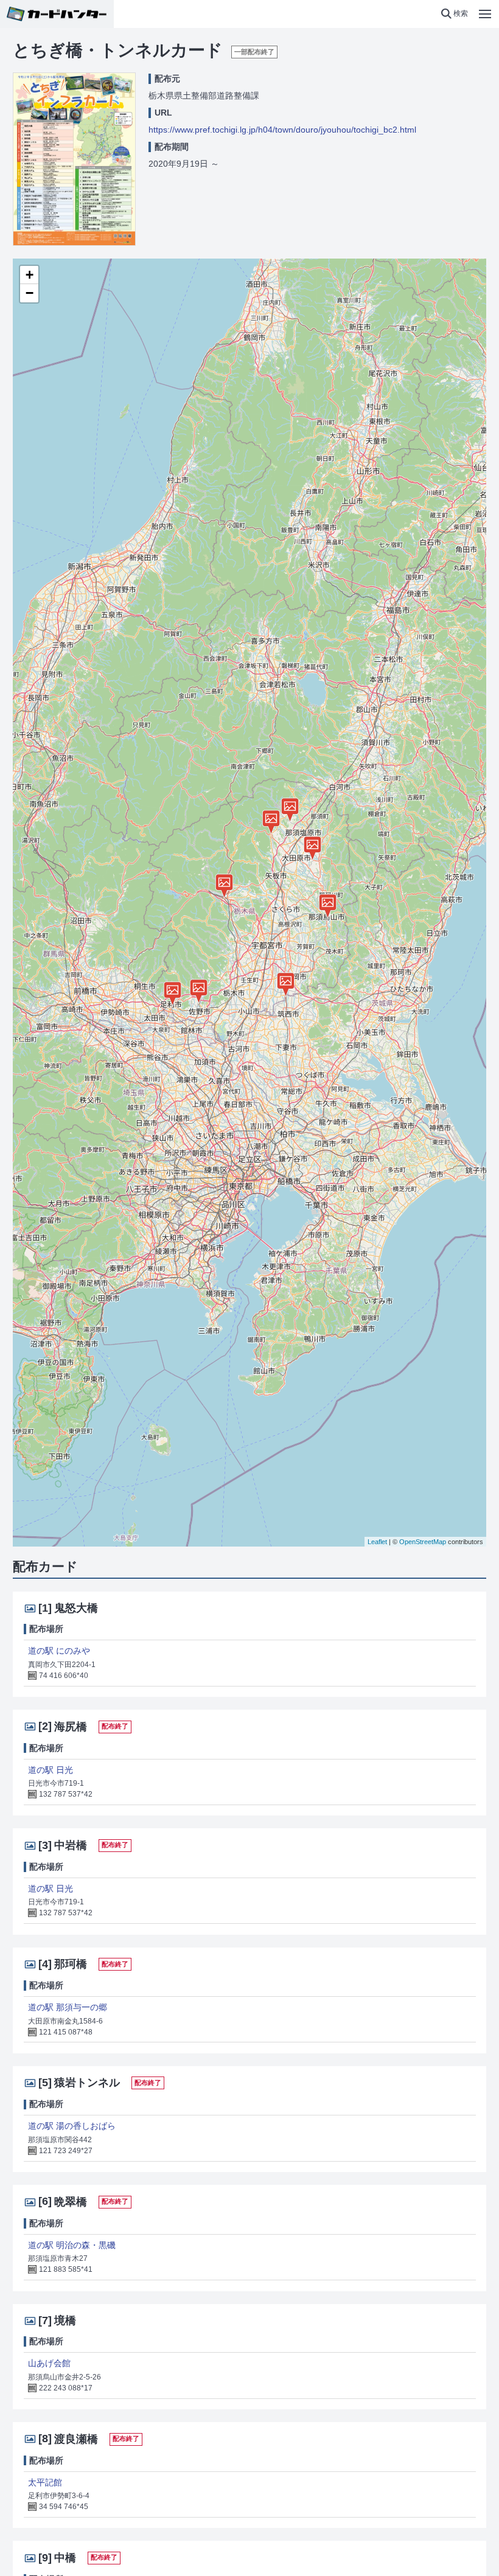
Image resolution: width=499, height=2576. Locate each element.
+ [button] (30, 275)
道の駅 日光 (51, 1770)
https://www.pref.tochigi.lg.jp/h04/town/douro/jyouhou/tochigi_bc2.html (282, 130)
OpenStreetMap (423, 1542)
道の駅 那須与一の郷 (68, 2007)
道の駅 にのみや (59, 1651)
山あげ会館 (49, 2363)
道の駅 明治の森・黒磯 (72, 2245)
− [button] (30, 293)
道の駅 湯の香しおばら (72, 2126)
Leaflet (377, 1542)
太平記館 (45, 2482)
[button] (454, 14)
